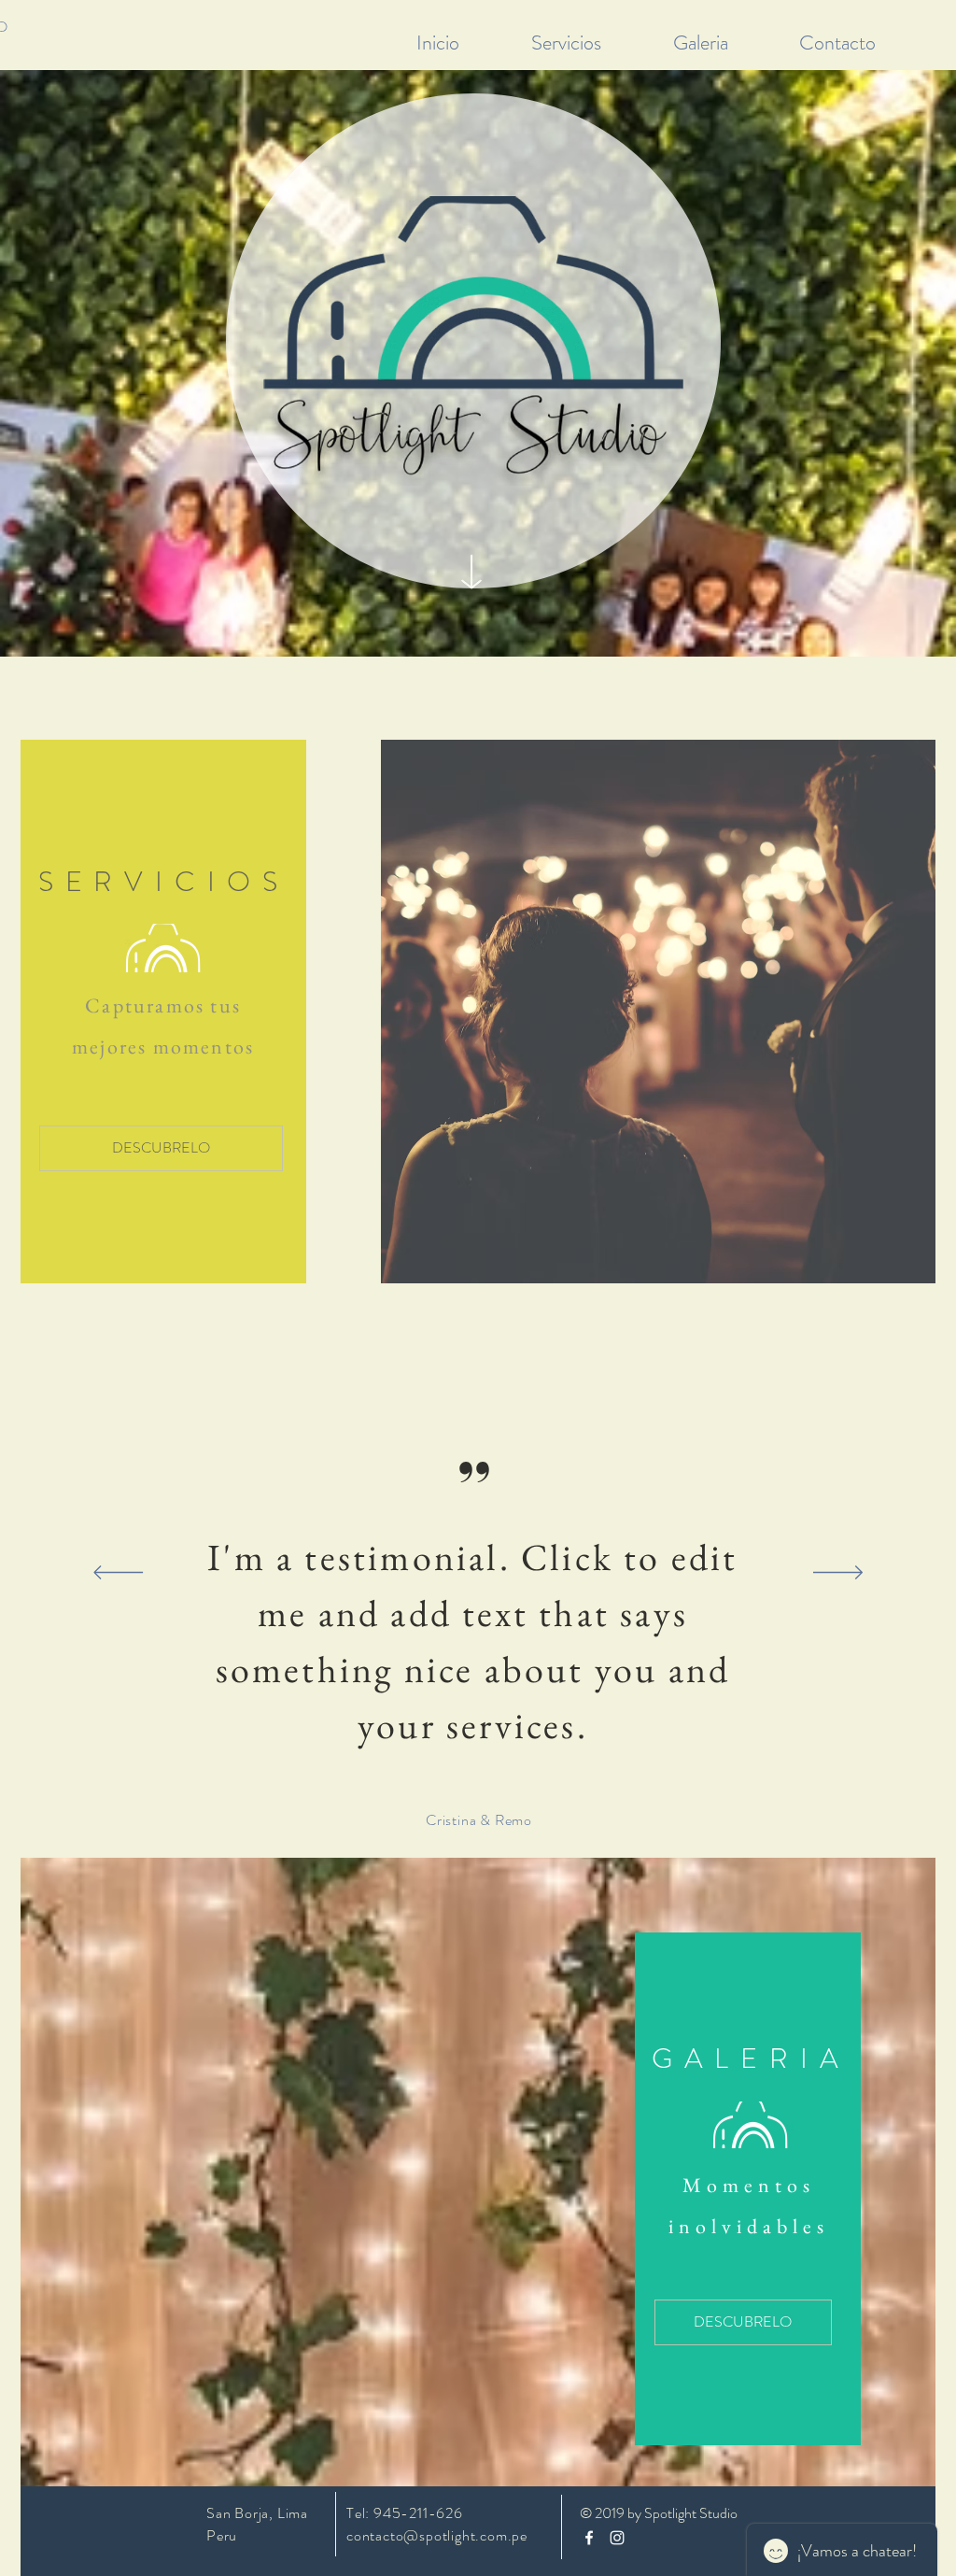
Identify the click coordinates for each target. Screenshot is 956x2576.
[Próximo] (838, 1574)
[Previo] (118, 1574)
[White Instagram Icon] (617, 2538)
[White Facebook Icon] (589, 2538)
